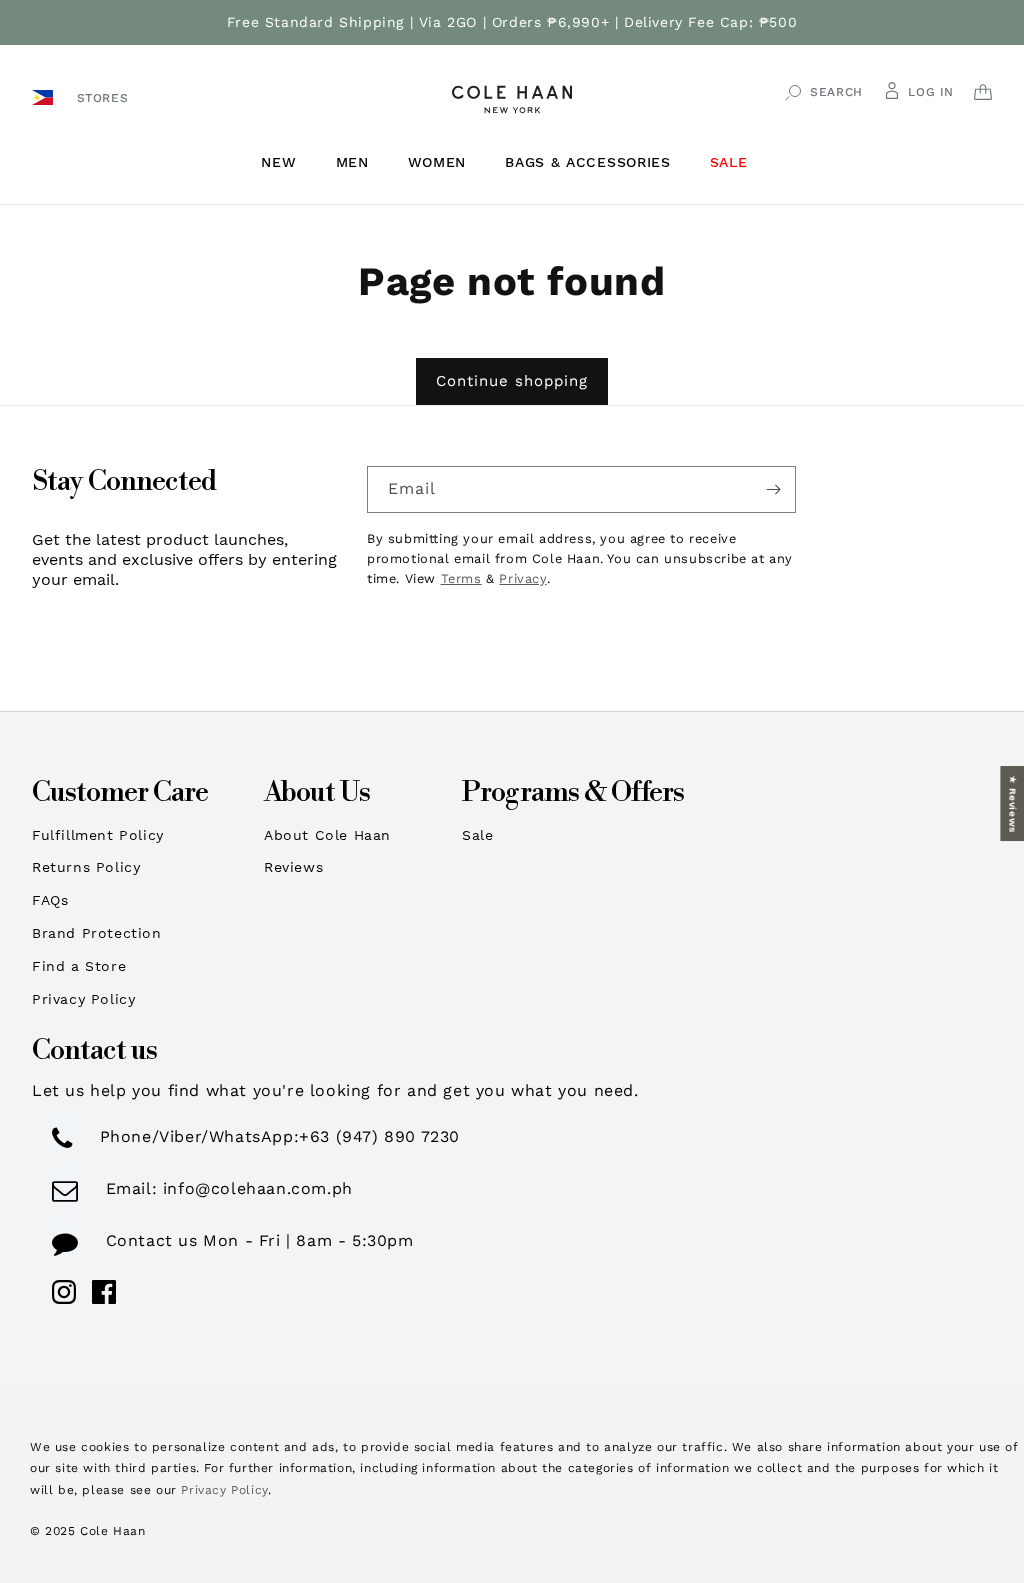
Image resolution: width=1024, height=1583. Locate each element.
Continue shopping (512, 381)
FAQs (50, 900)
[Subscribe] (773, 489)
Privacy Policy (83, 999)
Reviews (293, 867)
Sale (477, 835)
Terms (461, 578)
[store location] (45, 96)
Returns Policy (86, 867)
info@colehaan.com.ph (255, 1188)
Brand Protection (97, 933)
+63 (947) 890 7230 (379, 1136)
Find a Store (79, 966)
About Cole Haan (327, 835)
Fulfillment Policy (98, 835)
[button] (286, 162)
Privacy (522, 578)
